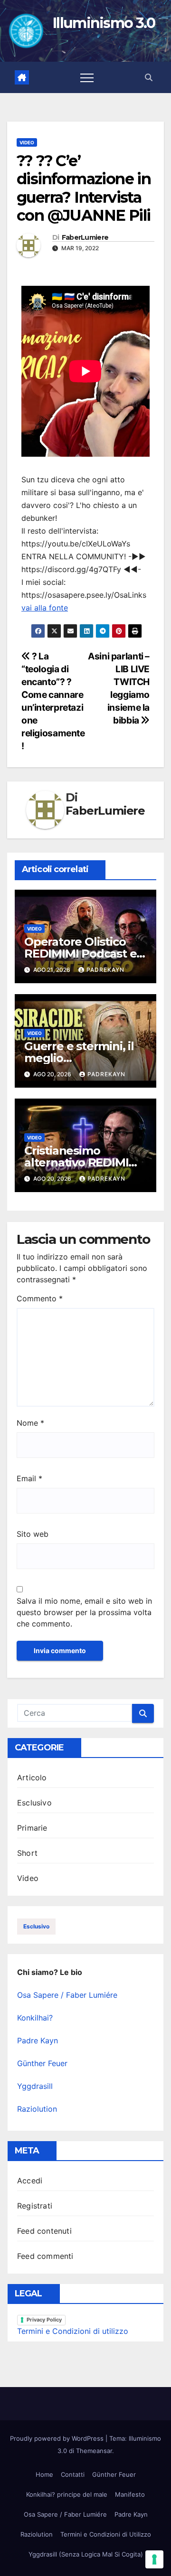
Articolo (32, 1777)
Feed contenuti (44, 2231)
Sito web (33, 1534)
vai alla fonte (45, 608)
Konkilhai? (35, 2018)
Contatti (73, 2474)
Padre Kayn (38, 2040)
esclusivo (36, 1926)
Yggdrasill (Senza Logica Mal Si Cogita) (86, 2554)
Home (44, 2474)
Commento (40, 1298)
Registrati (35, 2206)
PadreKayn (105, 970)
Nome (30, 1423)
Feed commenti (45, 2256)
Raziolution (37, 2109)
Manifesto (130, 2494)
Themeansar (94, 2451)
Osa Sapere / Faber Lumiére (67, 1995)
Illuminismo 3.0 (104, 23)
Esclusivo (34, 1803)
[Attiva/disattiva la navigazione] (87, 77)
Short (27, 1853)
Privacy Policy (44, 2320)
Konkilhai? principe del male (67, 2494)
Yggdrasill (35, 2086)
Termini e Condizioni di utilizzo (73, 2331)
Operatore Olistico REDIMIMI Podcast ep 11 (84, 954)
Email (29, 1478)
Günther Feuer (42, 2063)
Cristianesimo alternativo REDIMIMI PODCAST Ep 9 (83, 1162)
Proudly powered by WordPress (58, 2438)
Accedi (30, 2181)
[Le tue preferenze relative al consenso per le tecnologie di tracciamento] (154, 2559)
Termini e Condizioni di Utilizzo (106, 2534)
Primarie (32, 1828)
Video (27, 142)
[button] (149, 77)
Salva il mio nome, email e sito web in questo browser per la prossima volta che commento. (84, 1612)
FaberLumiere (85, 238)
